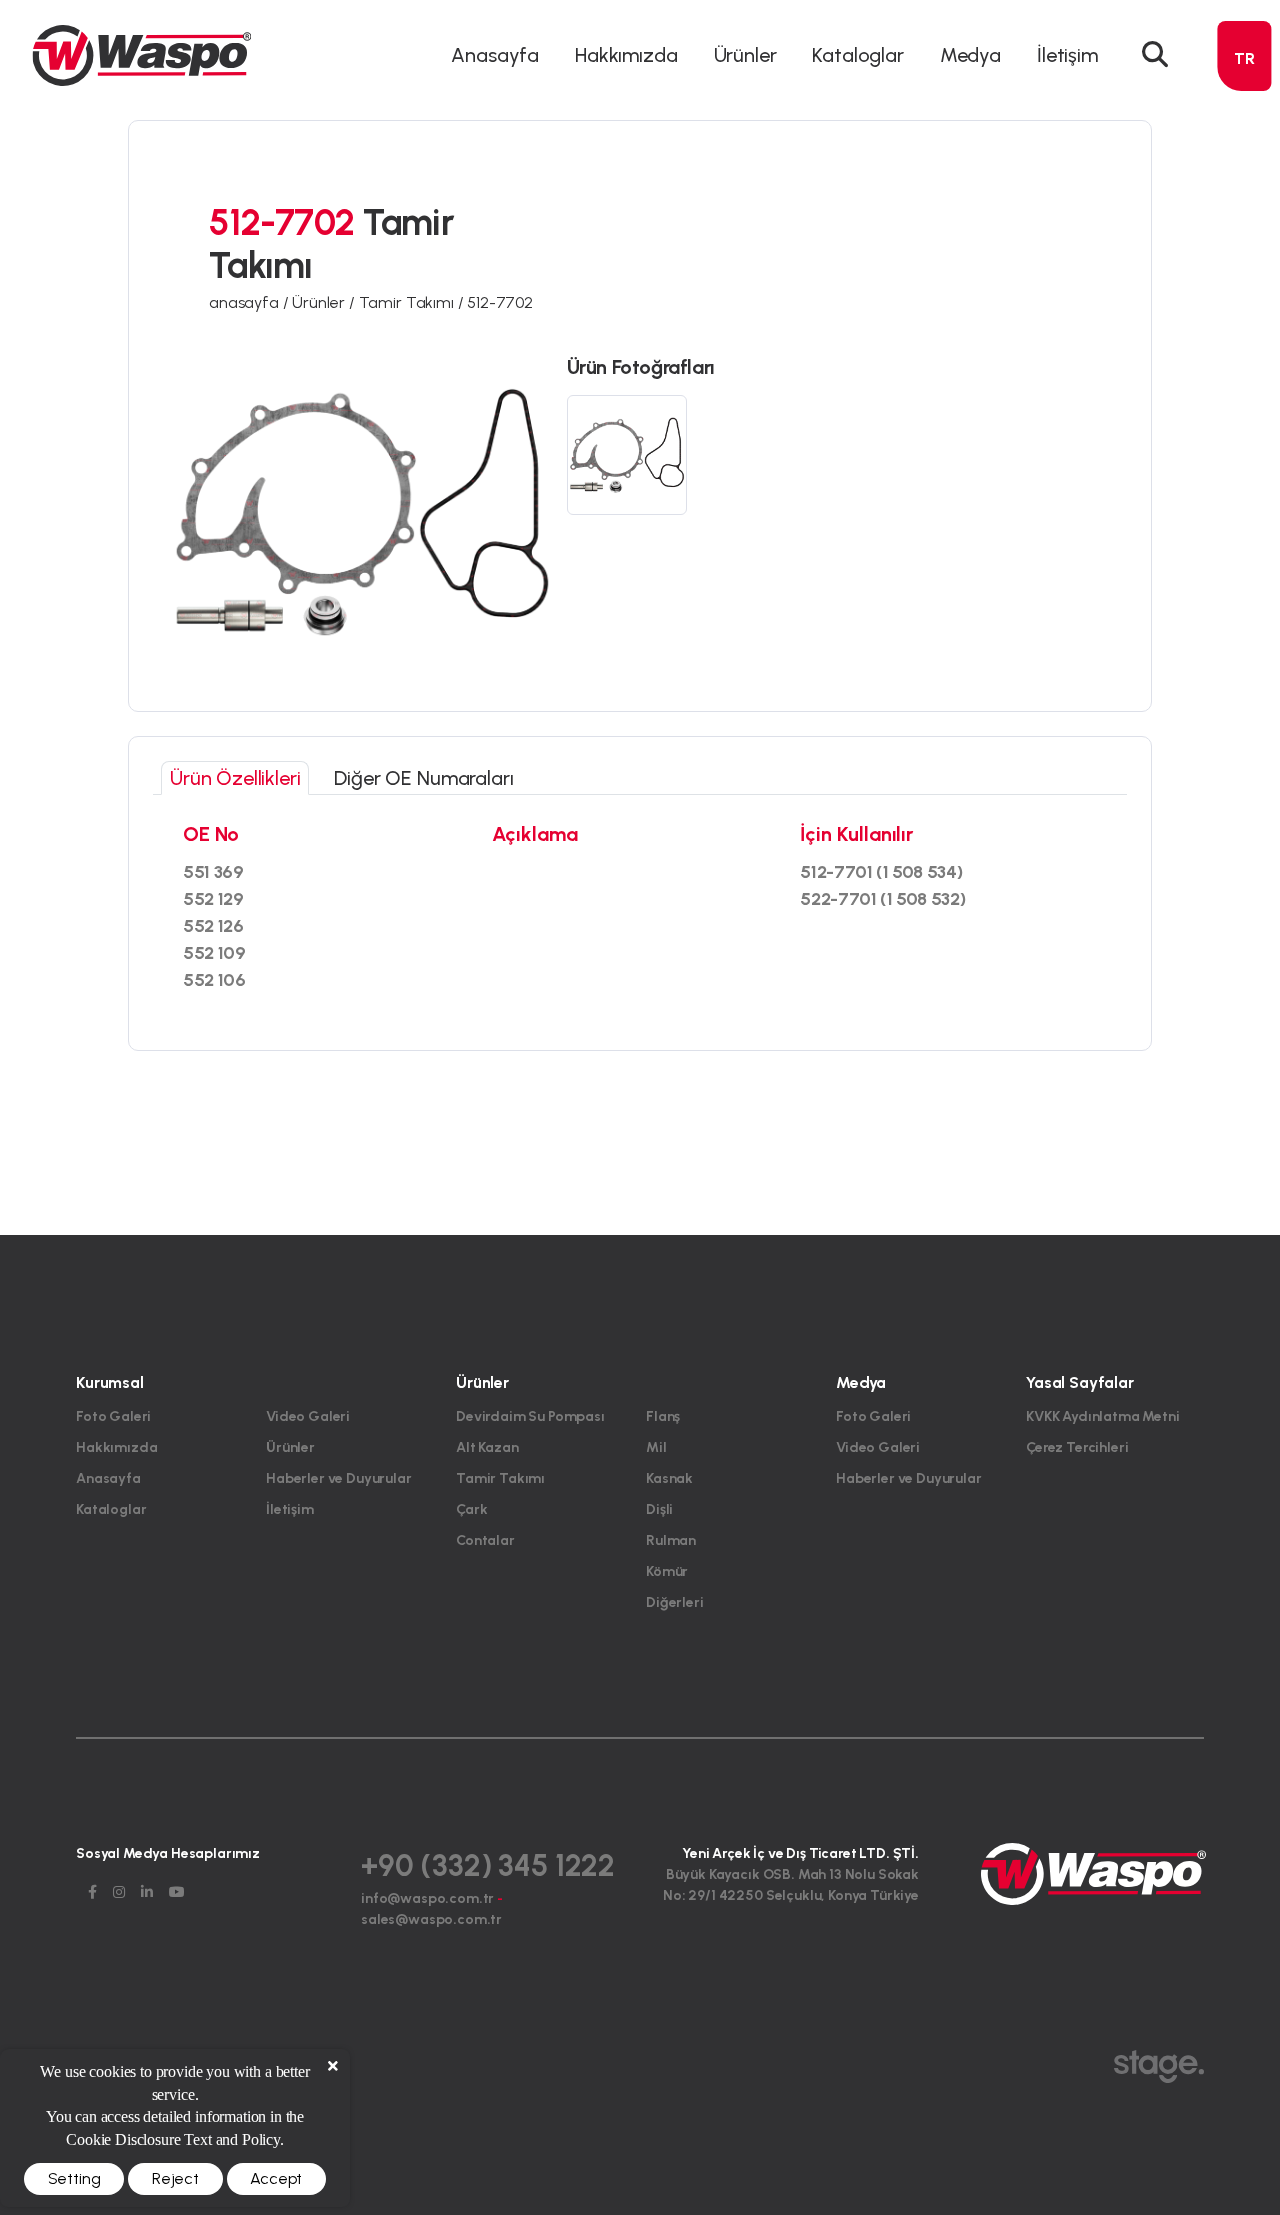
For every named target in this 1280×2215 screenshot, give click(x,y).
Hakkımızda (626, 55)
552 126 (213, 926)
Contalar (485, 1540)
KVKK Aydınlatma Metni (1103, 1416)
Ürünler (290, 1447)
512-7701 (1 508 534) (881, 872)
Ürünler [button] (745, 55)
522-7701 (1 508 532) (883, 899)
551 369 (213, 872)
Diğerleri (675, 1602)
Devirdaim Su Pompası (530, 1416)
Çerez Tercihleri (1077, 1447)
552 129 (213, 899)
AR (1245, 168)
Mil (656, 1447)
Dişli (659, 1509)
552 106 (214, 980)
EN (1245, 96)
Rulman (671, 1540)
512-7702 (500, 302)
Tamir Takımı (500, 1478)
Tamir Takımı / (413, 302)
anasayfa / (250, 302)
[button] (1155, 55)
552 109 (214, 953)
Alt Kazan (487, 1447)
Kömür (667, 1571)
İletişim (1067, 55)
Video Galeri (308, 1416)
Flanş (663, 1416)
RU (1244, 240)
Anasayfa (495, 55)
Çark (471, 1509)
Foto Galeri (113, 1416)
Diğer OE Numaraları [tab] (423, 778)
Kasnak (669, 1478)
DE (1245, 132)
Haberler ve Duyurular (339, 1478)
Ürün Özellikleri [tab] (235, 778)
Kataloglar (857, 55)
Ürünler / (325, 302)
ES (1244, 204)
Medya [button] (970, 55)
